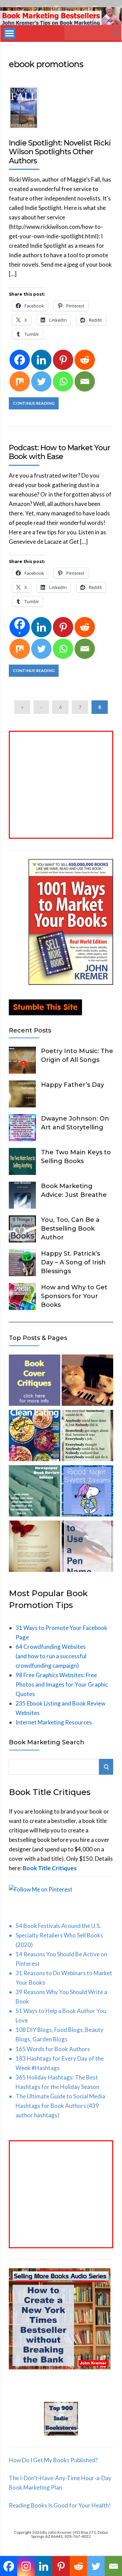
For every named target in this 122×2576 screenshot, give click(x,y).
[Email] (85, 381)
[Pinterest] (63, 360)
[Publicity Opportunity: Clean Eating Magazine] (35, 1437)
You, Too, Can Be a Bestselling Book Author (70, 1229)
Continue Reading (34, 403)
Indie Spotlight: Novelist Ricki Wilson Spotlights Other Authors (60, 152)
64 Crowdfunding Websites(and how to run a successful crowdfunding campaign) (51, 1656)
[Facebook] (20, 360)
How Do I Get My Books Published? (53, 2460)
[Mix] (20, 381)
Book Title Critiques (50, 1868)
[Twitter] (41, 381)
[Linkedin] (41, 360)
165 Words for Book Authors (53, 2049)
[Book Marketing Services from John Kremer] (35, 1381)
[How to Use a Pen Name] (87, 1548)
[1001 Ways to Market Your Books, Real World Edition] (71, 983)
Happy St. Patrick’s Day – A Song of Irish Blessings (73, 1262)
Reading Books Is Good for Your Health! (60, 2505)
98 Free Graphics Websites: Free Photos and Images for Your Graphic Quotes (62, 1684)
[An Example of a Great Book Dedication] (35, 1548)
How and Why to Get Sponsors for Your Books (74, 1296)
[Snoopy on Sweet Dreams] (87, 1492)
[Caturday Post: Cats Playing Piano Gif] (87, 1381)
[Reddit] (85, 360)
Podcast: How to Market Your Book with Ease (59, 452)
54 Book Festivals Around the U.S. (58, 1926)
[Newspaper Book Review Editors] (35, 1492)
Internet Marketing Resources (54, 1722)
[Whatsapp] (63, 381)
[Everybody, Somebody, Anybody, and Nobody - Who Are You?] (87, 1437)
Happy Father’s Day (73, 1085)
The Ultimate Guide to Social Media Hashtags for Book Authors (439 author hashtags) (60, 2106)
